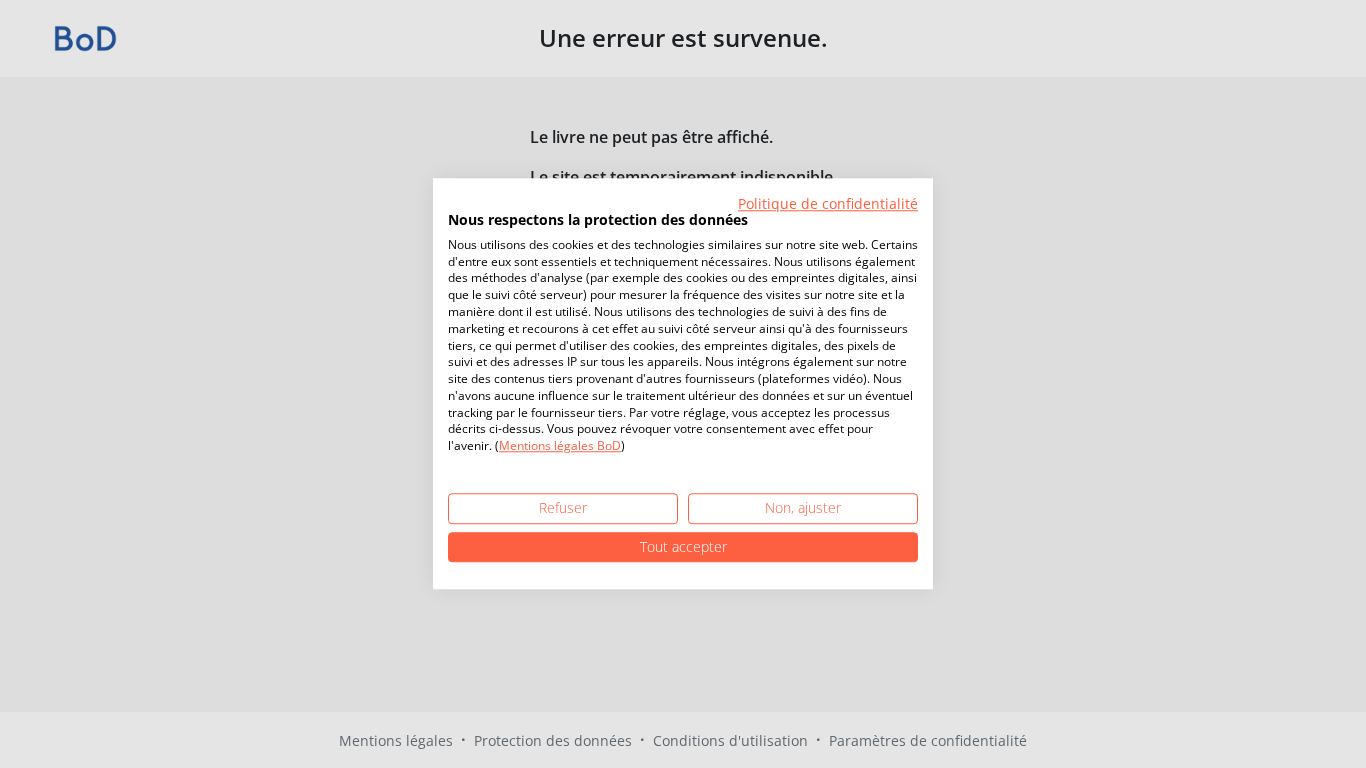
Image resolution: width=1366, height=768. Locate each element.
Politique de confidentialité (828, 203)
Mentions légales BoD (560, 446)
